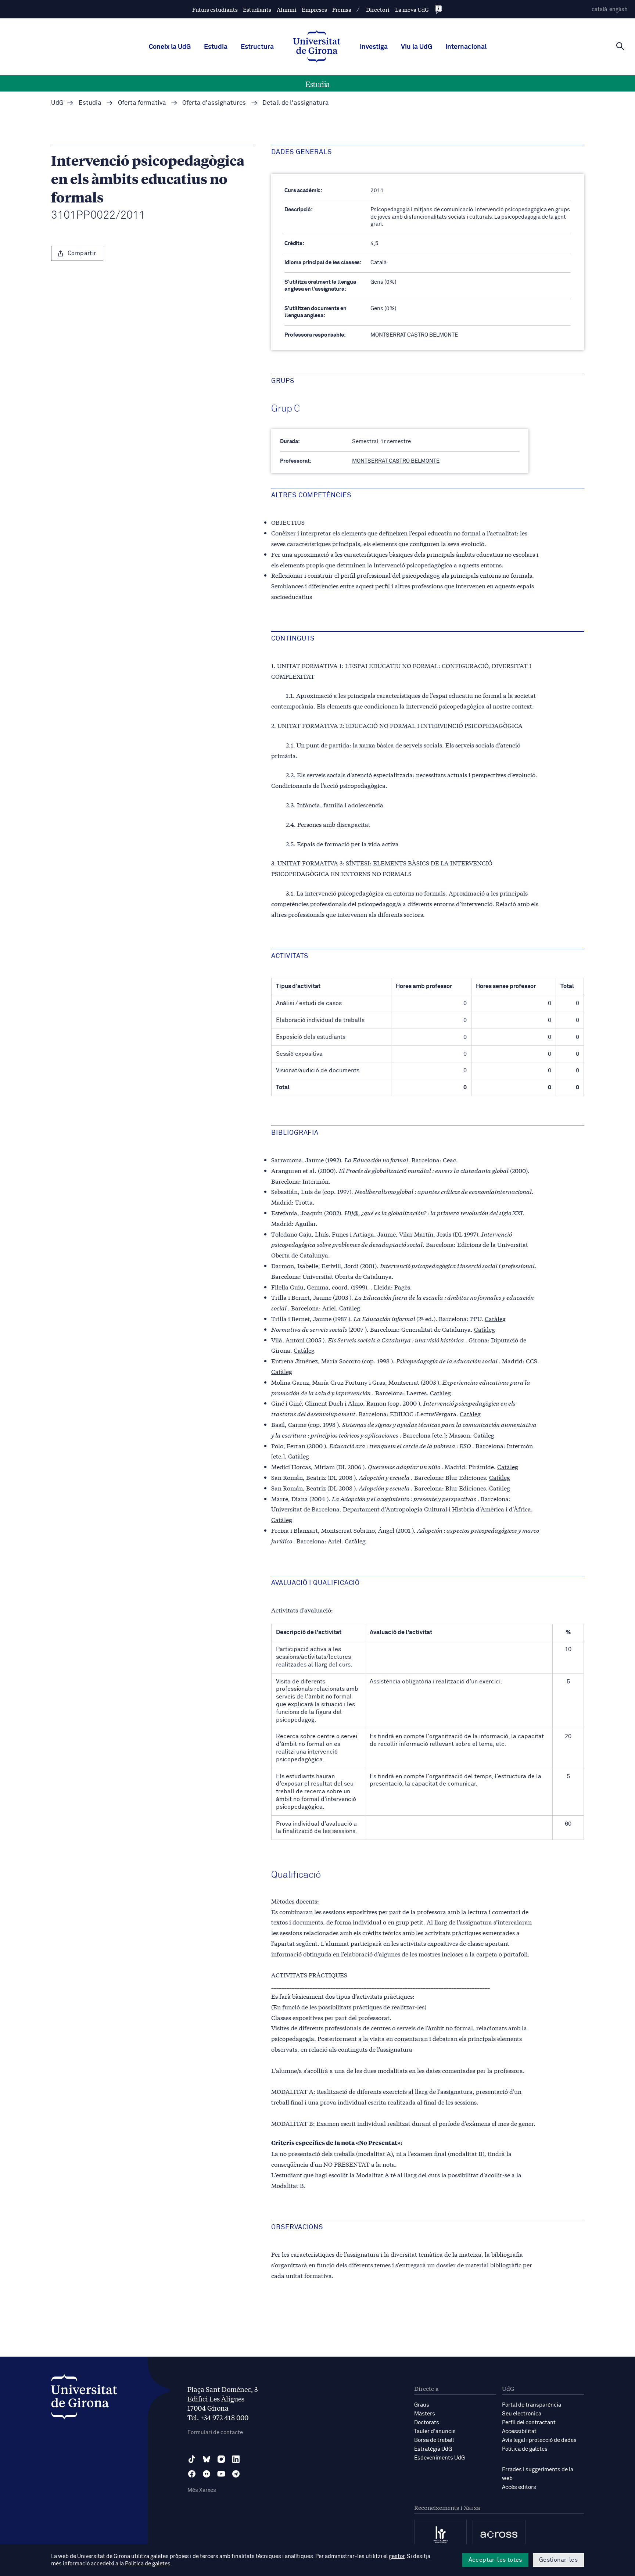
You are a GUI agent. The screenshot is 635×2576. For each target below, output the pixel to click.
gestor (397, 2556)
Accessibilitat (519, 2431)
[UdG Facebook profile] (192, 2474)
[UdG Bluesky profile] (207, 2459)
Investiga (374, 47)
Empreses (314, 9)
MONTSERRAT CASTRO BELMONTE (396, 461)
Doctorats (427, 2423)
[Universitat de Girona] (84, 2399)
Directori (378, 9)
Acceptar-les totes (495, 2560)
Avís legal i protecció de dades (539, 2440)
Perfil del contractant (529, 2423)
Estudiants (257, 9)
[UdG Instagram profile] (221, 2459)
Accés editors (519, 2487)
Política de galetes (525, 2449)
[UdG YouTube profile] (221, 2474)
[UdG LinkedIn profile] (236, 2459)
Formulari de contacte (215, 2433)
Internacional (466, 47)
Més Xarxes (202, 2490)
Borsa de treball (434, 2440)
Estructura (257, 47)
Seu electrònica (522, 2414)
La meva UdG (412, 9)
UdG (57, 103)
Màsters (425, 2414)
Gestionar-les (558, 2560)
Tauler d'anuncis (435, 2431)
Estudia (216, 47)
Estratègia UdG (433, 2449)
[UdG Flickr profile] (207, 2474)
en (618, 9)
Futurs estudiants (215, 9)
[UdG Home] (317, 47)
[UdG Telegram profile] (236, 2474)
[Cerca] (620, 46)
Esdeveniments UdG (440, 2458)
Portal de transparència (532, 2405)
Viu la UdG (417, 47)
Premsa (342, 9)
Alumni (287, 9)
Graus (422, 2405)
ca (599, 9)
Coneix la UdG (170, 47)
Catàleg (350, 1308)
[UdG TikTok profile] (192, 2459)
